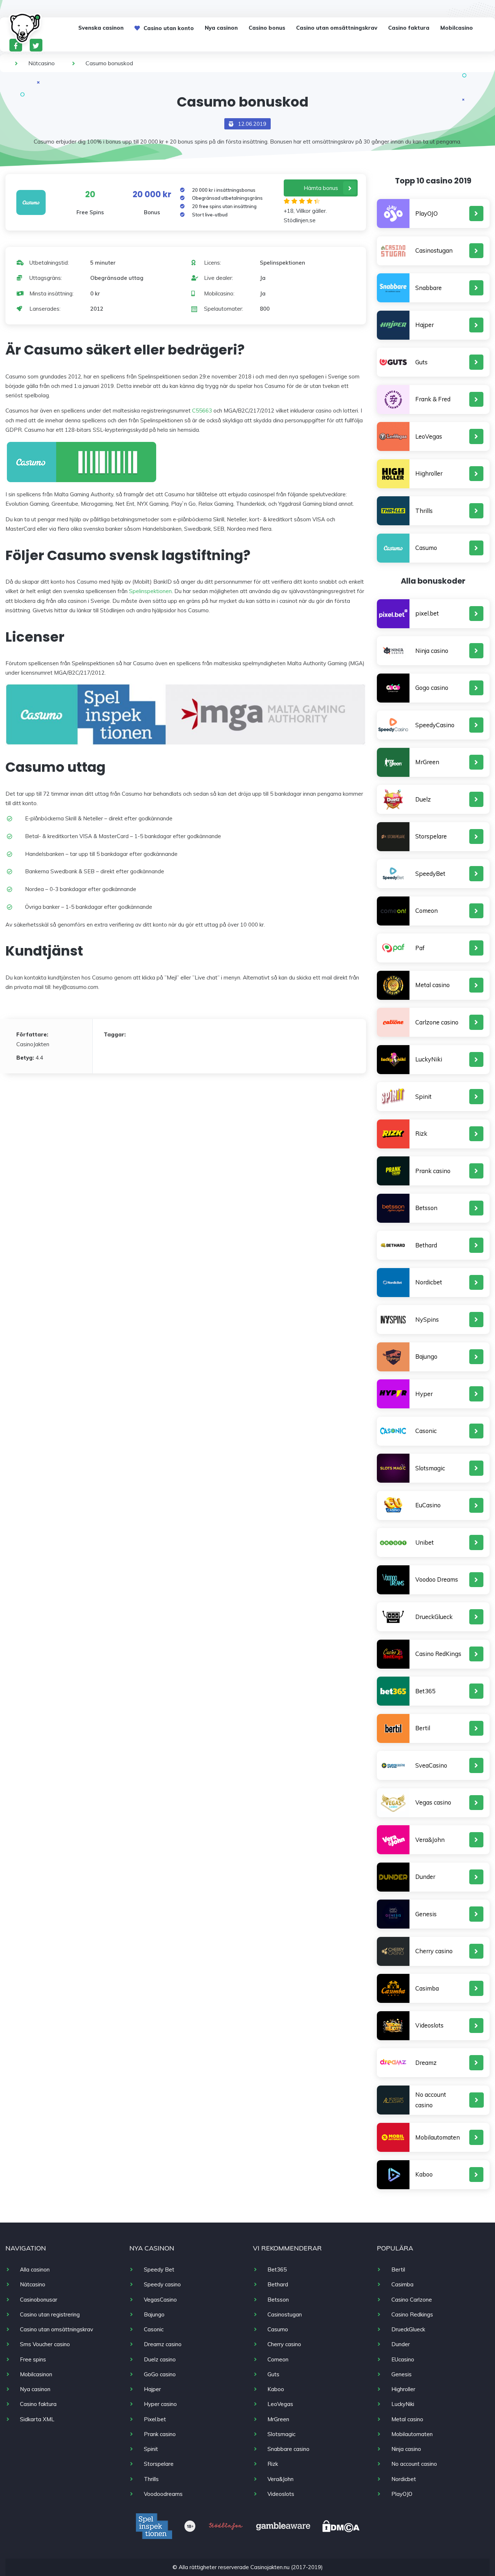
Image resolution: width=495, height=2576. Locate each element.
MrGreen (427, 762)
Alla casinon (35, 2269)
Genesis (426, 1914)
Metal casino (432, 985)
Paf (420, 948)
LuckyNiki (429, 1059)
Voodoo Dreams (437, 1579)
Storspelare (431, 836)
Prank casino (433, 1171)
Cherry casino (434, 1951)
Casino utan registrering (50, 2314)
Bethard (426, 1245)
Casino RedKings (438, 1654)
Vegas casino (433, 1802)
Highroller (429, 473)
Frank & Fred (433, 399)
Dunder (425, 1877)
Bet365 (425, 1691)
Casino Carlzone (412, 2300)
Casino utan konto (169, 28)
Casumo (426, 548)
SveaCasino (431, 1765)
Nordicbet (429, 1282)
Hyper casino (160, 2404)
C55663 (202, 411)
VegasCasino (160, 2300)
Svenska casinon (101, 28)
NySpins (427, 1319)
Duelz (423, 799)
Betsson (426, 1208)
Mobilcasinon (36, 2374)
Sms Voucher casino (45, 2344)
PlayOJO (427, 213)
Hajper (425, 325)
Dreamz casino (163, 2344)
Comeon (427, 910)
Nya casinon (221, 28)
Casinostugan (434, 250)
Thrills (424, 511)
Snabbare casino (288, 2449)
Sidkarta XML (37, 2419)
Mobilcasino (457, 28)
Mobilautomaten (438, 2137)
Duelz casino (160, 2359)
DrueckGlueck (434, 1617)
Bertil (423, 1728)
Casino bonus (267, 28)
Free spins (33, 2359)
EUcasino (403, 2359)
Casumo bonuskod (109, 63)
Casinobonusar (39, 2300)
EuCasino (428, 1505)
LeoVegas (429, 436)
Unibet (425, 1542)
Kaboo (424, 2174)
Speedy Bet (159, 2269)
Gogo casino (432, 688)
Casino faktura (409, 28)
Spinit (423, 1096)
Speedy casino (162, 2284)
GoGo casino (160, 2374)
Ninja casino (432, 651)
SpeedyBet (430, 873)
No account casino (431, 2100)
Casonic (426, 1431)
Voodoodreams (163, 2494)
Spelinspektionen (150, 591)
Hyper (424, 1394)
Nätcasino (41, 63)
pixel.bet (427, 613)
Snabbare (429, 288)
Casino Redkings (412, 2314)
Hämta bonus (321, 188)
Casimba (427, 1988)
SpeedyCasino (435, 725)
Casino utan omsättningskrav (337, 28)
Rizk (421, 1133)
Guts (421, 362)
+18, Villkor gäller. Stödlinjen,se (305, 216)
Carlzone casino (437, 1022)
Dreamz (426, 2063)
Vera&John (430, 1840)
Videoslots (429, 2025)
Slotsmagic (430, 1468)
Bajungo (426, 1356)
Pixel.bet (155, 2419)
